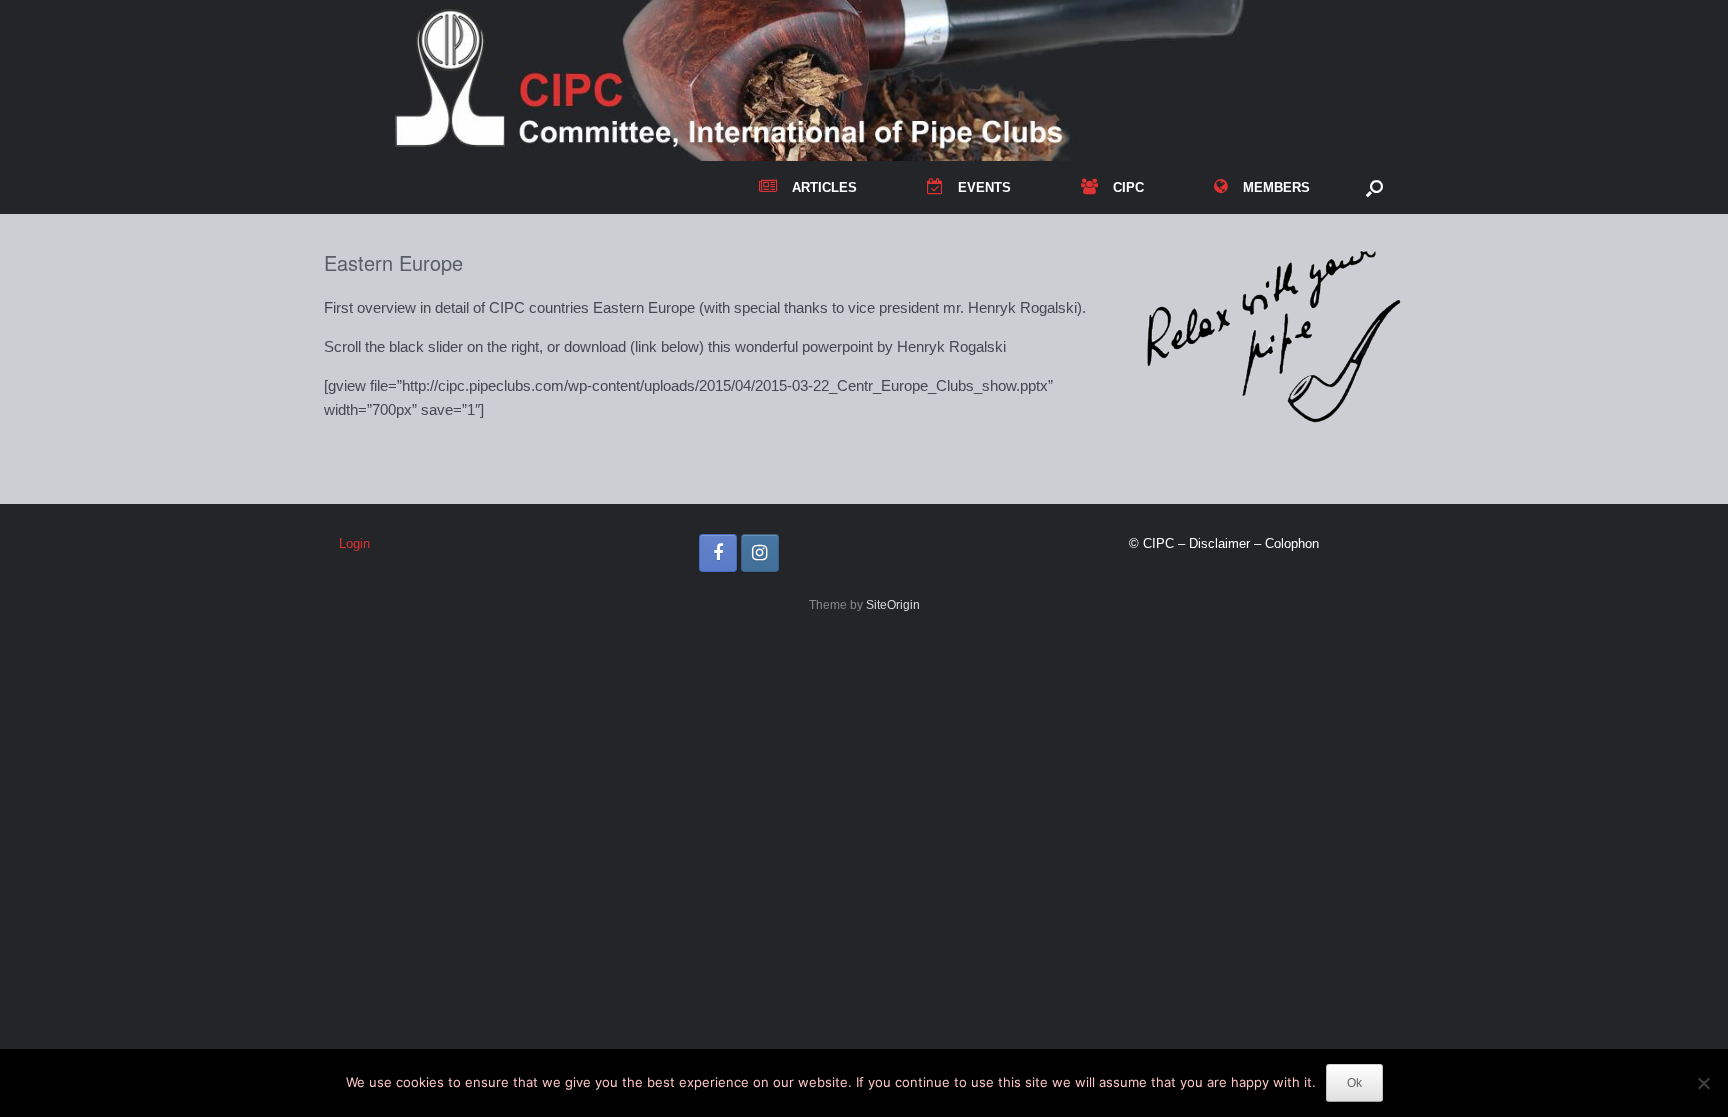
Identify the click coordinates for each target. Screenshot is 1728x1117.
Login (354, 543)
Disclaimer (1219, 543)
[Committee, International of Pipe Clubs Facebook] (718, 553)
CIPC (1128, 187)
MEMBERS (1276, 187)
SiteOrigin (893, 605)
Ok (1354, 1083)
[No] (1703, 1083)
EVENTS (984, 187)
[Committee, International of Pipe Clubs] (864, 80)
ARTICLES (824, 187)
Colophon (1292, 543)
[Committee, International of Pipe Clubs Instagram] (760, 553)
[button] (1374, 187)
